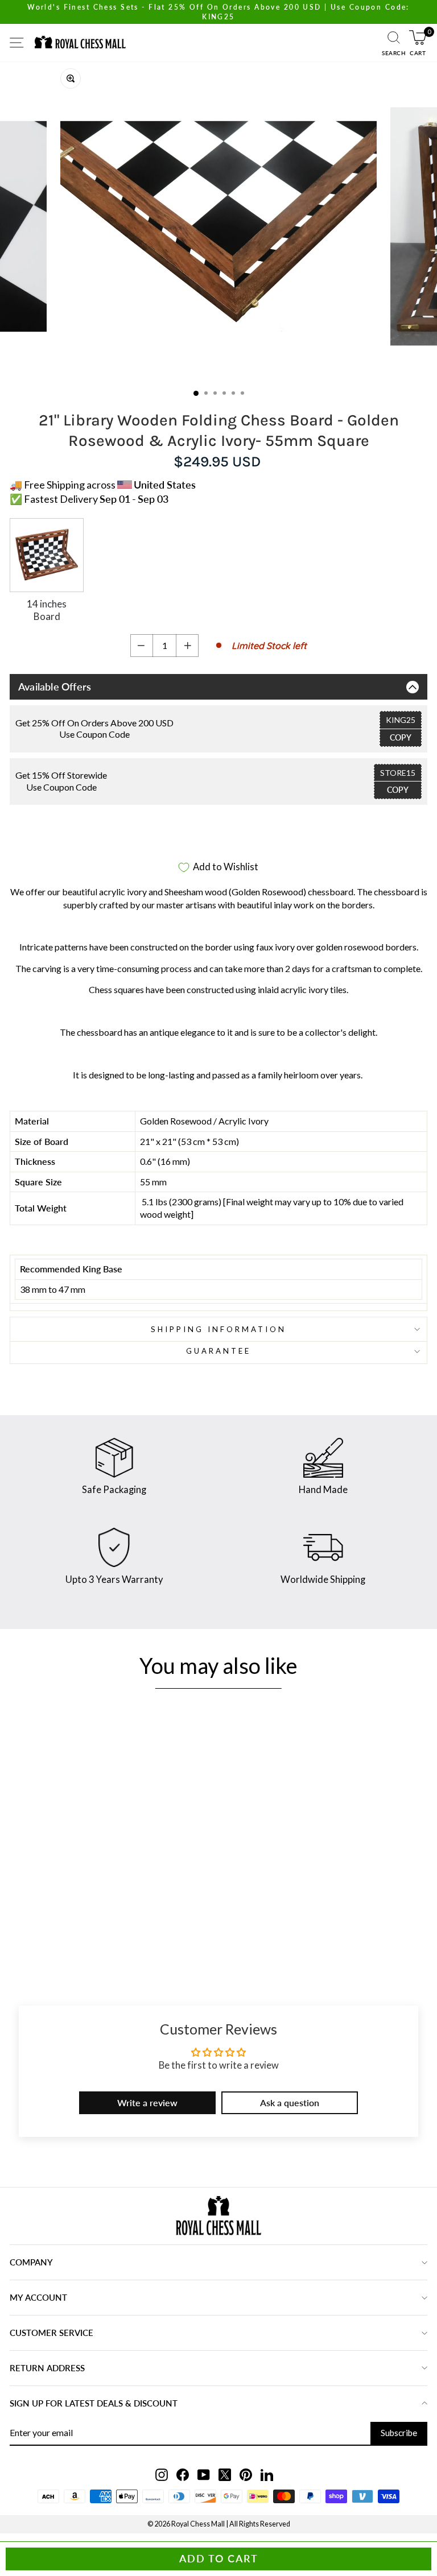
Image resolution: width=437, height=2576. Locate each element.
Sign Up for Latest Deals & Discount (94, 2403)
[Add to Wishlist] (151, 1860)
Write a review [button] (147, 2102)
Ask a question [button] (290, 2102)
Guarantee (218, 1351)
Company (31, 2262)
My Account (38, 2297)
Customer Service (51, 2333)
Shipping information (218, 1329)
